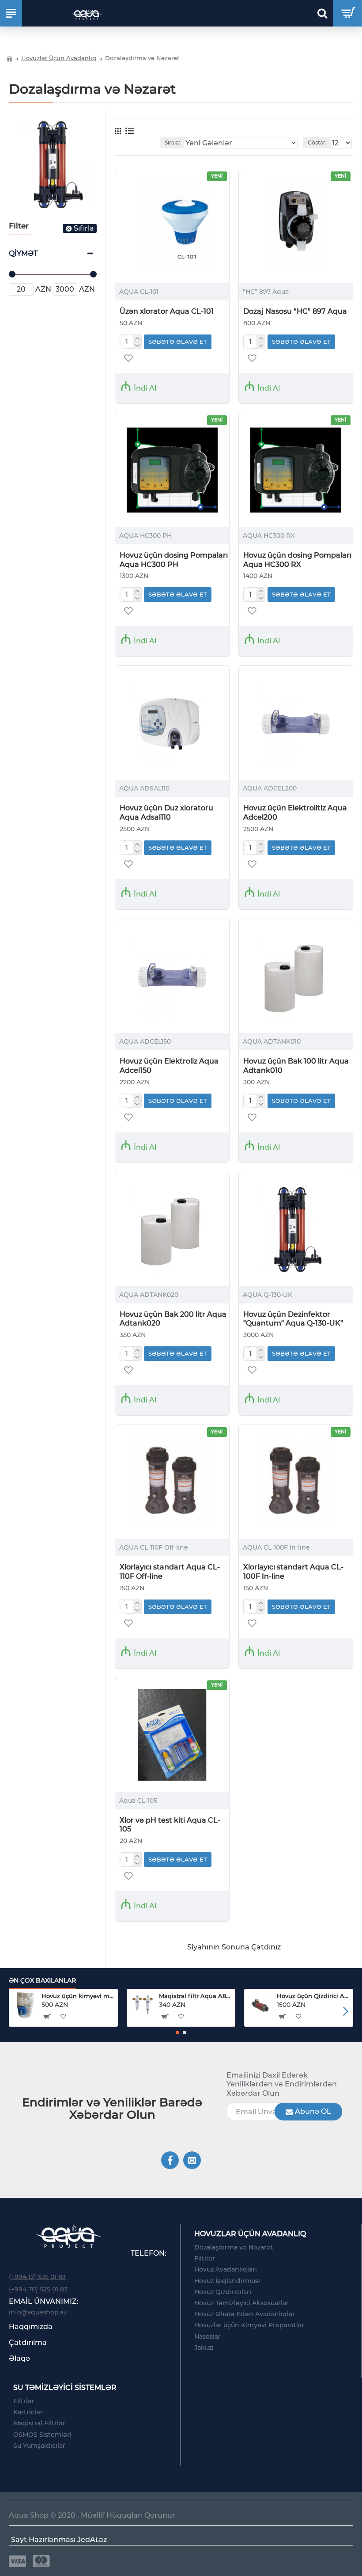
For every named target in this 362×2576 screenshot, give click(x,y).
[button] (17, 2011)
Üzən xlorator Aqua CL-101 (167, 311)
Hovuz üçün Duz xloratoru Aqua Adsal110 (166, 813)
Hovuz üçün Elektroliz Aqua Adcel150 (169, 1066)
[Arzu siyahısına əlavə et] (128, 1876)
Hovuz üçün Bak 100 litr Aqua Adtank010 (296, 1066)
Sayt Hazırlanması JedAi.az (59, 2540)
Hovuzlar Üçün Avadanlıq (59, 58)
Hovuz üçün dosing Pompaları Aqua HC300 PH (174, 560)
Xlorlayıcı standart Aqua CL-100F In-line (293, 1572)
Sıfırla (84, 228)
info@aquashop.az (38, 2312)
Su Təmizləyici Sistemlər (65, 2388)
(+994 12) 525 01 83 (37, 2277)
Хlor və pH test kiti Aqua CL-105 (170, 1825)
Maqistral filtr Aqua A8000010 (195, 1996)
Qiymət (23, 253)
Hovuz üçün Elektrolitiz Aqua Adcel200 (295, 813)
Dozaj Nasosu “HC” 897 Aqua (295, 311)
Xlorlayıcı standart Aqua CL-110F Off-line (170, 1572)
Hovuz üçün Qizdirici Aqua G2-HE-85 (313, 1996)
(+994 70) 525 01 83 (38, 2289)
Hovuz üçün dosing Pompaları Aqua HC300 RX (297, 560)
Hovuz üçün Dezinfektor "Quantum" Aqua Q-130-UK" (293, 1319)
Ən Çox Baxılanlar (42, 1981)
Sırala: (172, 142)
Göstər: (317, 142)
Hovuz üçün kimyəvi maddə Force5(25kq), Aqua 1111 (78, 1996)
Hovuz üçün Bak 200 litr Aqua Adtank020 (173, 1319)
